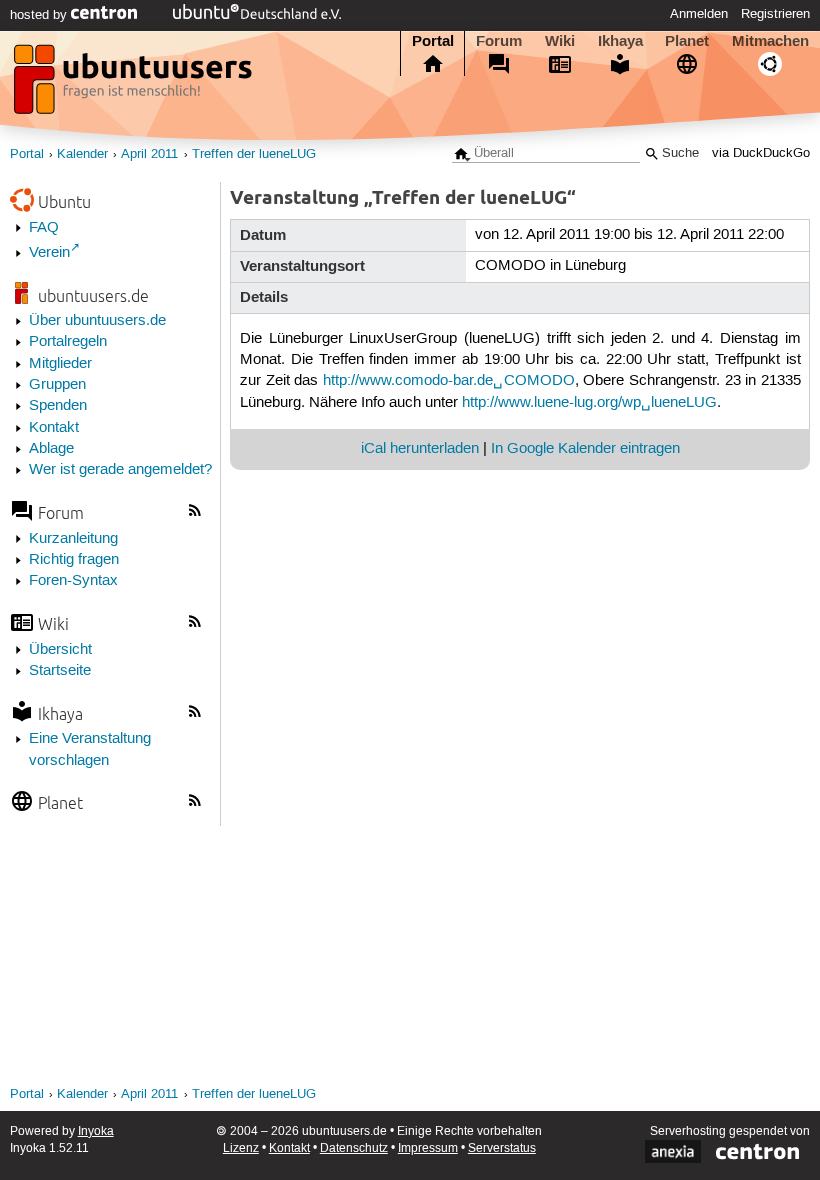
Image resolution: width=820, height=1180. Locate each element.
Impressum (428, 1148)
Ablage (51, 449)
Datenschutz (354, 1148)
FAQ (44, 228)
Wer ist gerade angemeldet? (120, 470)
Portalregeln (68, 342)
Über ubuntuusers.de (97, 321)
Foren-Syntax (73, 581)
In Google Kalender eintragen (585, 449)
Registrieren (775, 14)
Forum (499, 41)
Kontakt (54, 428)
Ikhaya (620, 41)
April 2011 (149, 154)
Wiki (560, 41)
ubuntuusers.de (93, 295)
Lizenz (241, 1148)
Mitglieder (60, 364)
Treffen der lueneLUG (254, 154)
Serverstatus (502, 1148)
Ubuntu (64, 201)
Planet (687, 41)
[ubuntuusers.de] (135, 85)
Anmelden (699, 14)
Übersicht (60, 650)
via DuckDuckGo (761, 153)
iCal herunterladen (420, 449)
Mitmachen (770, 41)
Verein (49, 253)
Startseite (60, 671)
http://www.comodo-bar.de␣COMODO (449, 381)
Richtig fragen (74, 560)
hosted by (40, 15)
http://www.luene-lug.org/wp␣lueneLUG (589, 403)
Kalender (82, 154)
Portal (433, 41)
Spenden (58, 406)
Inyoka (96, 1131)
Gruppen (57, 385)
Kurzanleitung (73, 539)
